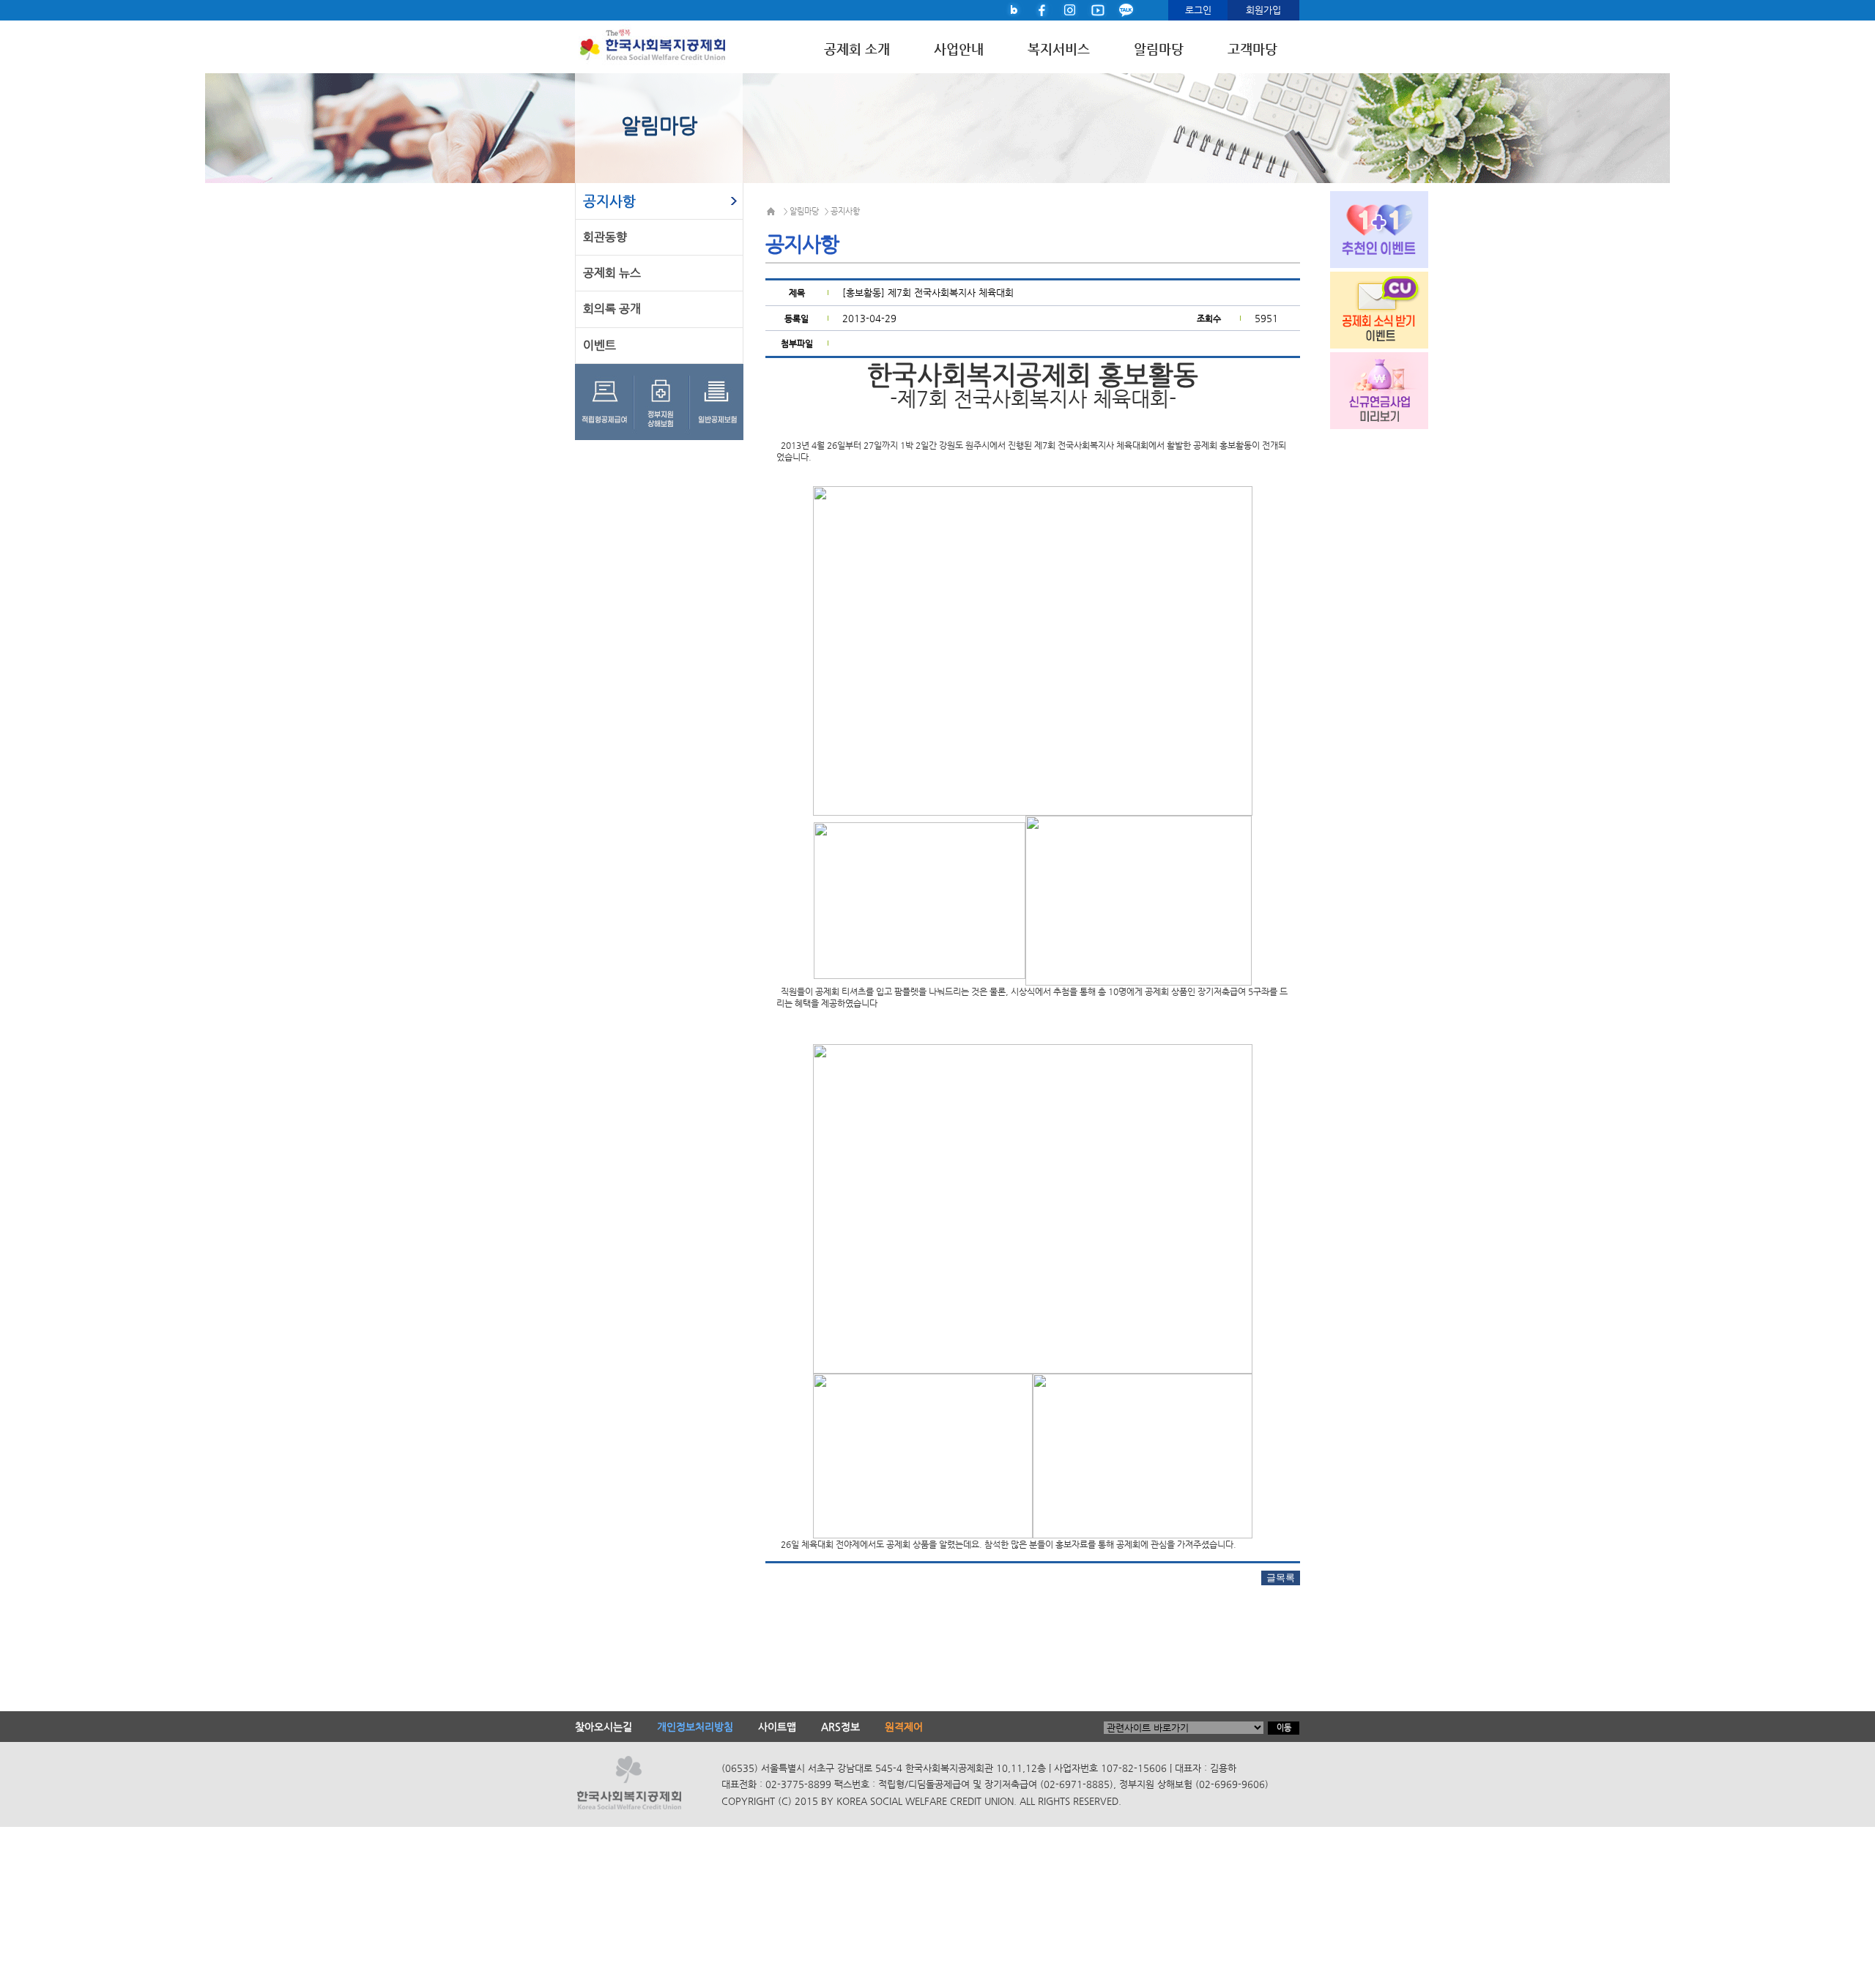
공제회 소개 (857, 49)
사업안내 (959, 49)
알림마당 (1159, 49)
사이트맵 (777, 1727)
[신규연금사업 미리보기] (1367, 389)
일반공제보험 (718, 402)
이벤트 (599, 345)
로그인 (1198, 10)
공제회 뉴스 (612, 273)
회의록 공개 (612, 309)
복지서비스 (1059, 49)
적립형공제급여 (605, 402)
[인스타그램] (1070, 9)
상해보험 (664, 402)
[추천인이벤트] (1367, 228)
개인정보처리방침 (695, 1727)
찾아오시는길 (604, 1727)
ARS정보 (840, 1727)
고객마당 (1252, 49)
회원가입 (1263, 10)
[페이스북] (1042, 9)
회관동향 (605, 237)
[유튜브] (1098, 9)
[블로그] (1014, 9)
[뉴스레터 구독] (1367, 308)
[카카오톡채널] (1126, 9)
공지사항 (609, 201)
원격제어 (904, 1727)
